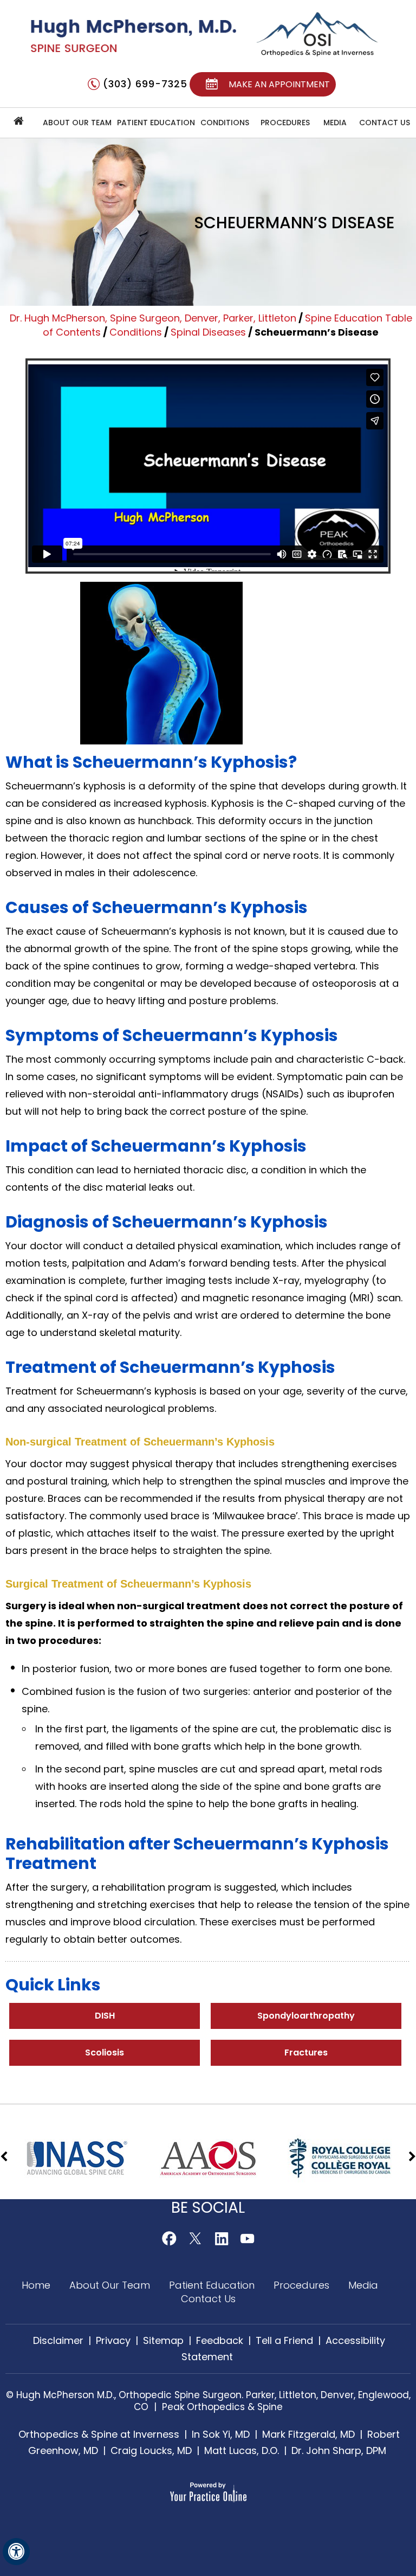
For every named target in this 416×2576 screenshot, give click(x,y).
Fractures (306, 2053)
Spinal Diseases (208, 332)
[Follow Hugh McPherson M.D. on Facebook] (169, 2238)
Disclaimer (58, 2340)
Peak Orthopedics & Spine (222, 2407)
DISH (105, 2016)
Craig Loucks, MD (151, 2450)
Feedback (220, 2340)
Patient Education (156, 123)
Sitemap (163, 2340)
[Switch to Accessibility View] (16, 2552)
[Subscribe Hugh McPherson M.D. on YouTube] (247, 2238)
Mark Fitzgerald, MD (308, 2434)
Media (335, 123)
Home (19, 123)
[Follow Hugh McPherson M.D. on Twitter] (195, 2238)
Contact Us (385, 123)
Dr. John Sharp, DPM (339, 2450)
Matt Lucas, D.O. (242, 2450)
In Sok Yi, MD (221, 2434)
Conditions (225, 123)
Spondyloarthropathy (306, 2016)
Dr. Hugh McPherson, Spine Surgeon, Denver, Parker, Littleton (153, 318)
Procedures (303, 2285)
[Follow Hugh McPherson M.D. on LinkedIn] (221, 2238)
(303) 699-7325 (145, 84)
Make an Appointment (279, 84)
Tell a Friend (284, 2340)
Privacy (113, 2340)
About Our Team (77, 123)
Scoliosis (105, 2053)
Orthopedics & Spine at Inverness (99, 2434)
